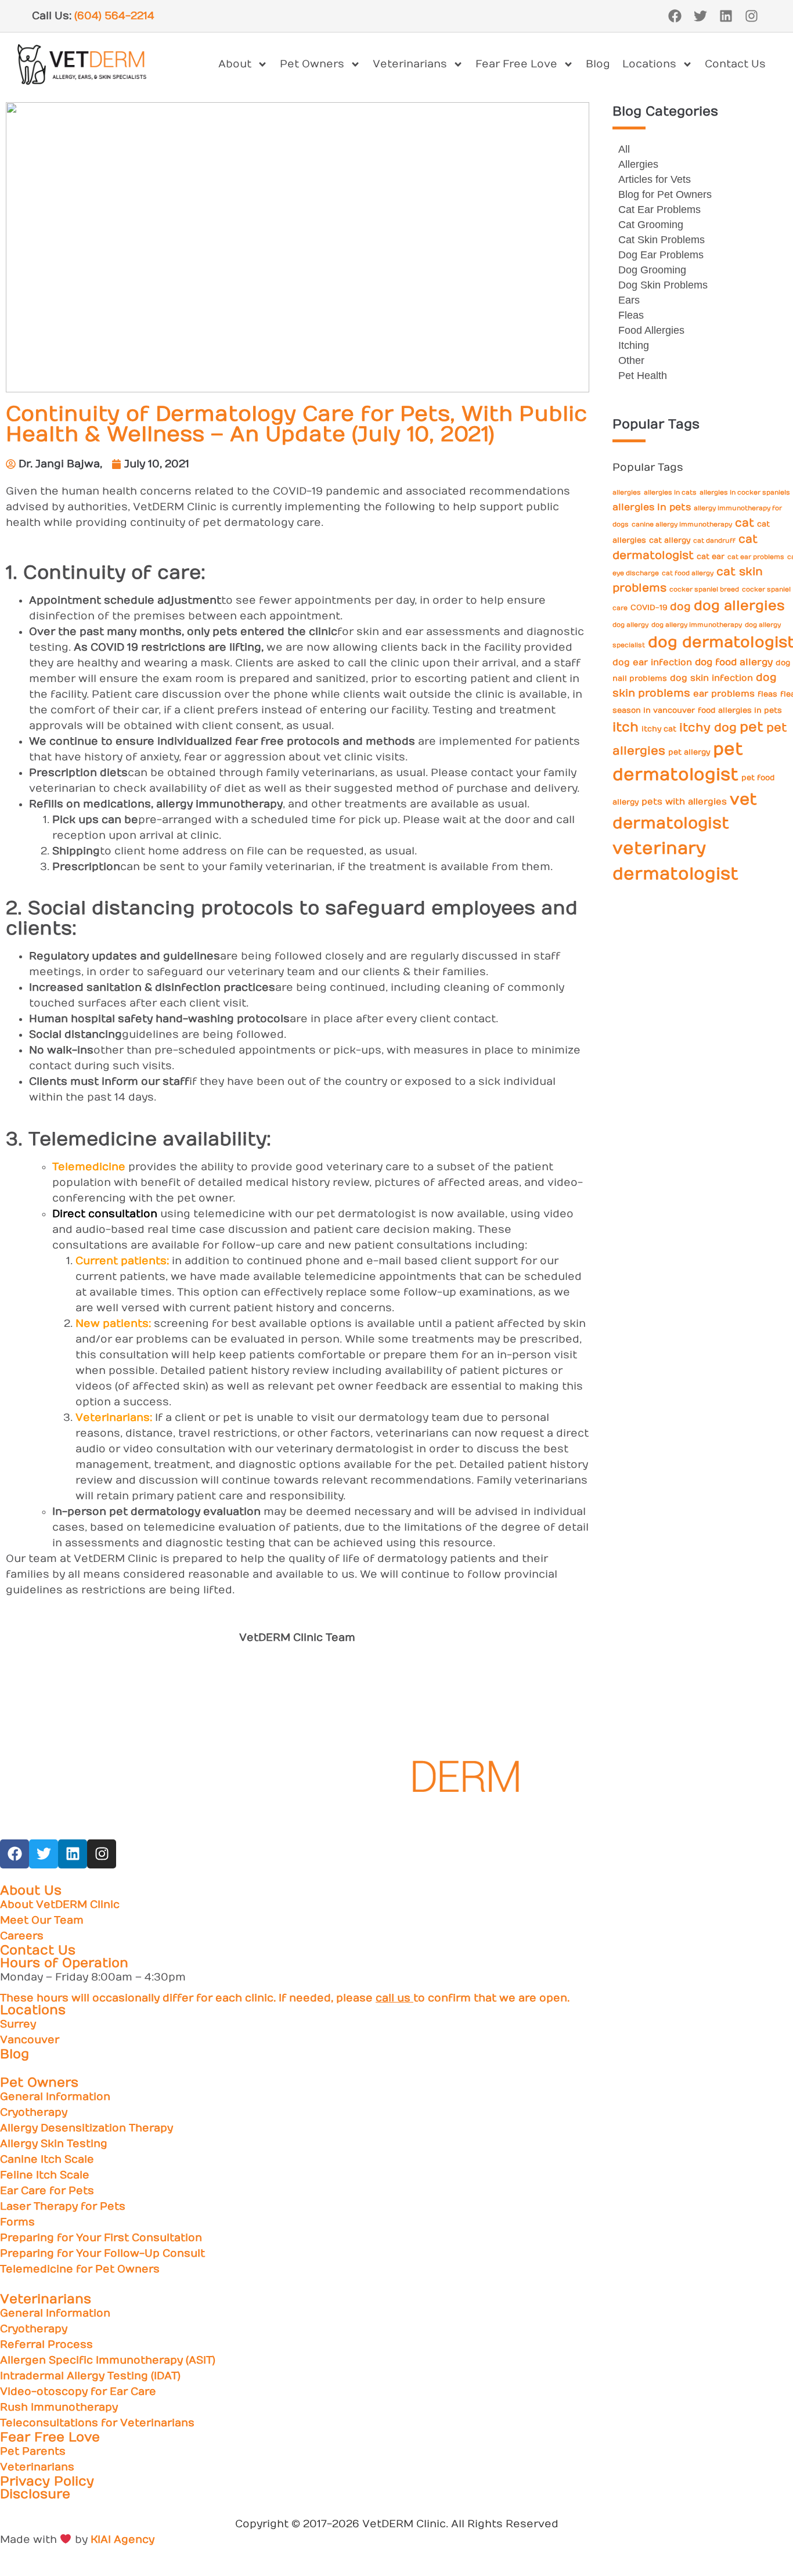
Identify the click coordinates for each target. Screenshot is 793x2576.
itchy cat (659, 729)
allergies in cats (670, 493)
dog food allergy (734, 662)
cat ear (711, 556)
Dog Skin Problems (663, 285)
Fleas (631, 315)
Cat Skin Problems (662, 240)
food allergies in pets (740, 710)
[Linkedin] (726, 16)
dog (680, 607)
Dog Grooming (652, 270)
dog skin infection (711, 678)
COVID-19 (649, 607)
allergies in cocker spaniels (745, 493)
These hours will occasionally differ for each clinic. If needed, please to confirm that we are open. (285, 1998)
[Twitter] (700, 16)
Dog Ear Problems (661, 255)
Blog (598, 64)
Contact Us (735, 64)
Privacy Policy (47, 2481)
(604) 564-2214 (114, 16)
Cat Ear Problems (659, 210)
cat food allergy (688, 573)
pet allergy (689, 752)
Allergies (638, 164)
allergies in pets (652, 507)
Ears (629, 300)
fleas (767, 694)
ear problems (724, 694)
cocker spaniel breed (704, 589)
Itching (634, 345)
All (624, 149)
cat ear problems (756, 557)
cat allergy (670, 540)
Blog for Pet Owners (665, 194)
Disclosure (35, 2494)
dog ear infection (652, 663)
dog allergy (630, 625)
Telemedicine (89, 1167)
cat (745, 523)
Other (631, 360)
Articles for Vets (655, 179)
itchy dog (708, 728)
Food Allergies (651, 330)
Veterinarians (410, 64)
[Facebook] (675, 16)
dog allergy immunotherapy (697, 625)
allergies (627, 493)
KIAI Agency (122, 2540)
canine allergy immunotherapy (682, 524)
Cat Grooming (651, 225)
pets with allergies (684, 802)
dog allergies (739, 606)
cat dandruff (714, 541)
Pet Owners (312, 64)
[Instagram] (751, 16)
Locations (649, 64)
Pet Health (643, 376)
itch (626, 727)
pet (751, 727)
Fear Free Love (516, 64)
